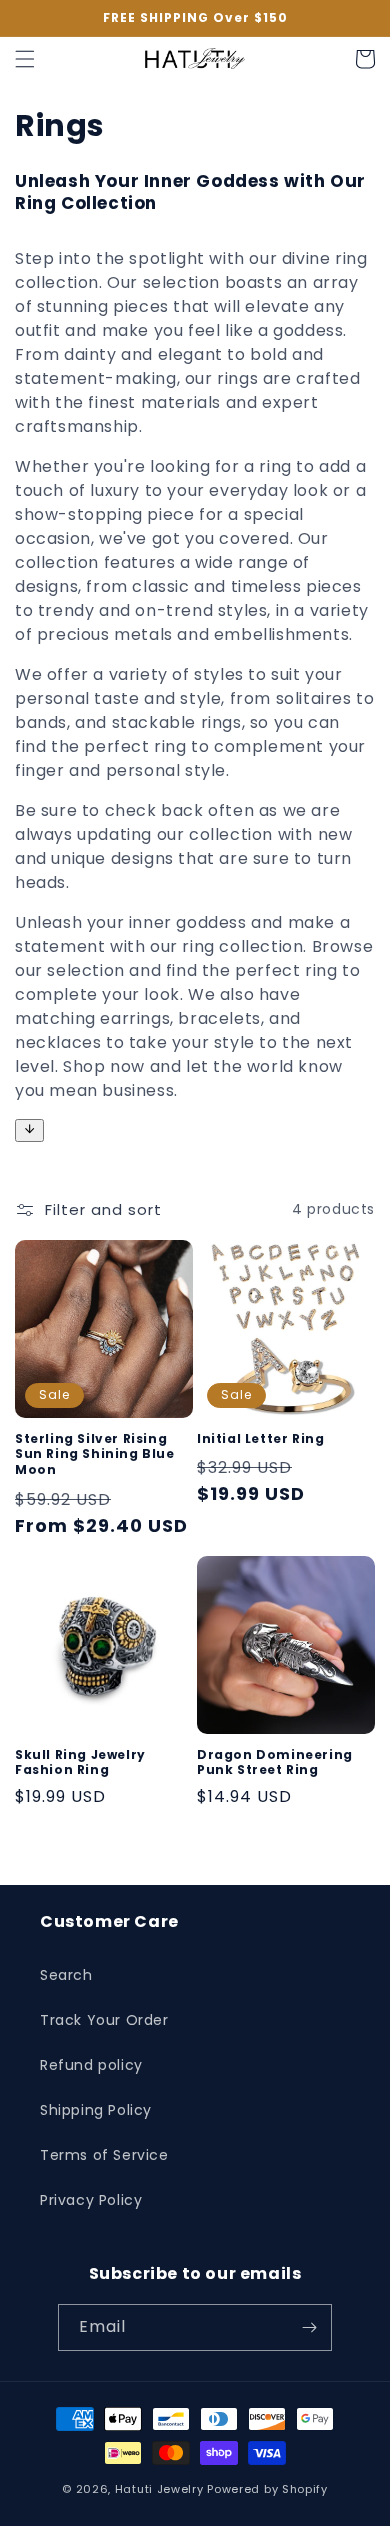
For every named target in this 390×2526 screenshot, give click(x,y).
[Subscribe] (309, 2327)
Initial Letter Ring (260, 1439)
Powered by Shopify (267, 2489)
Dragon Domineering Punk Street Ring (275, 1762)
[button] (25, 59)
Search (66, 1975)
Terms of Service (104, 2155)
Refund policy (91, 2065)
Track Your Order (104, 2020)
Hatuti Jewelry (159, 2489)
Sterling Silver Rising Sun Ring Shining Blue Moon (95, 1454)
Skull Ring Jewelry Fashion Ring (80, 1762)
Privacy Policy (91, 2200)
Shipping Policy (96, 2110)
